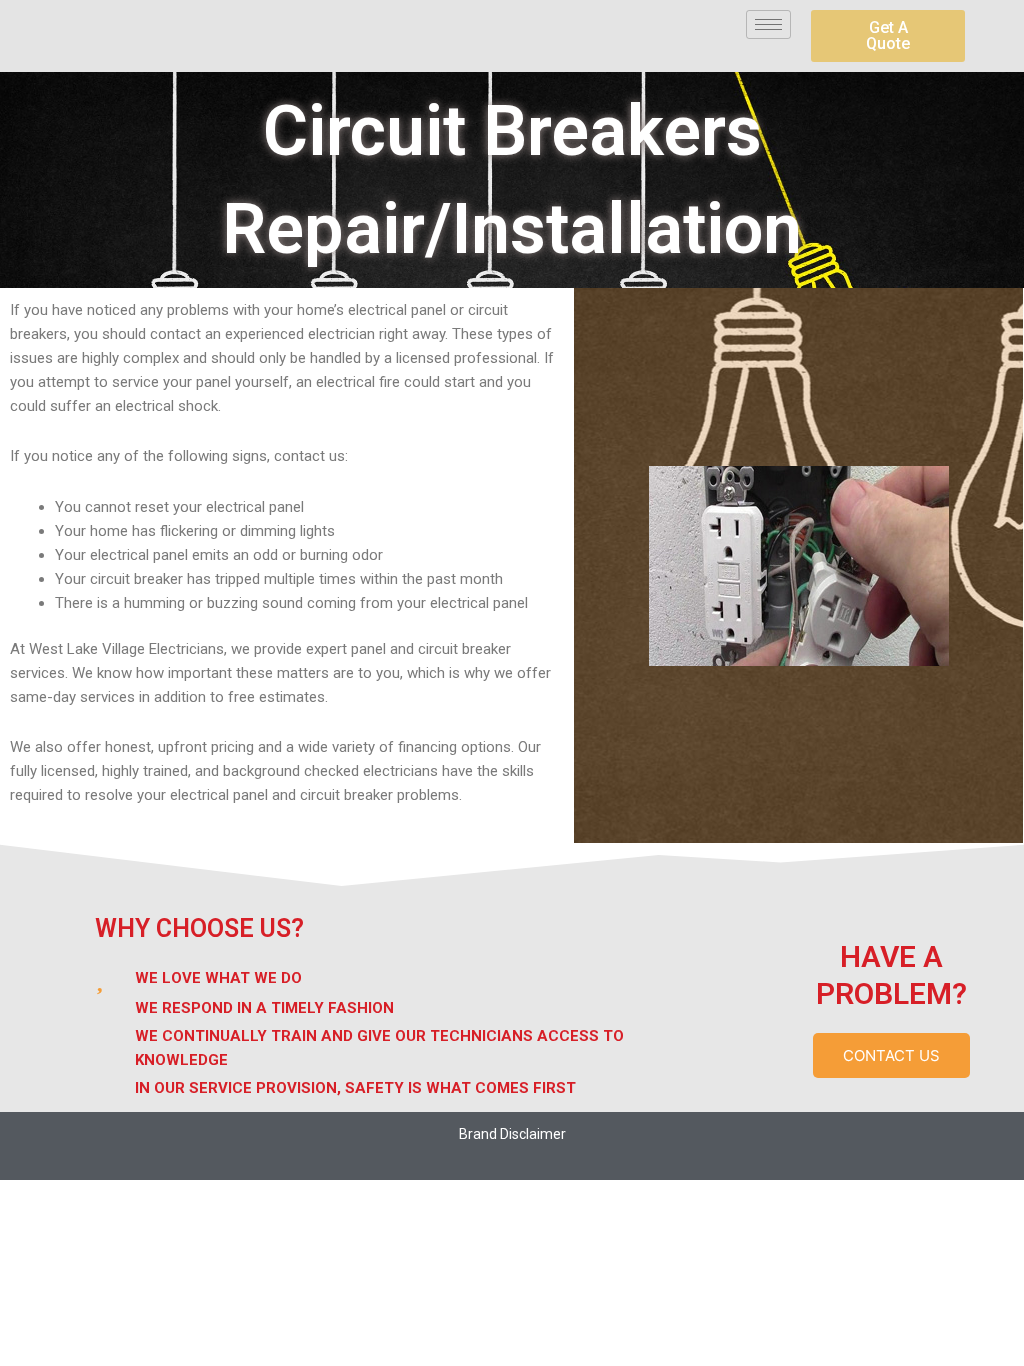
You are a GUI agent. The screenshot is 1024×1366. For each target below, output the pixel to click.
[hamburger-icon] (768, 24)
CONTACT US (891, 1055)
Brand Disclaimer (512, 1134)
